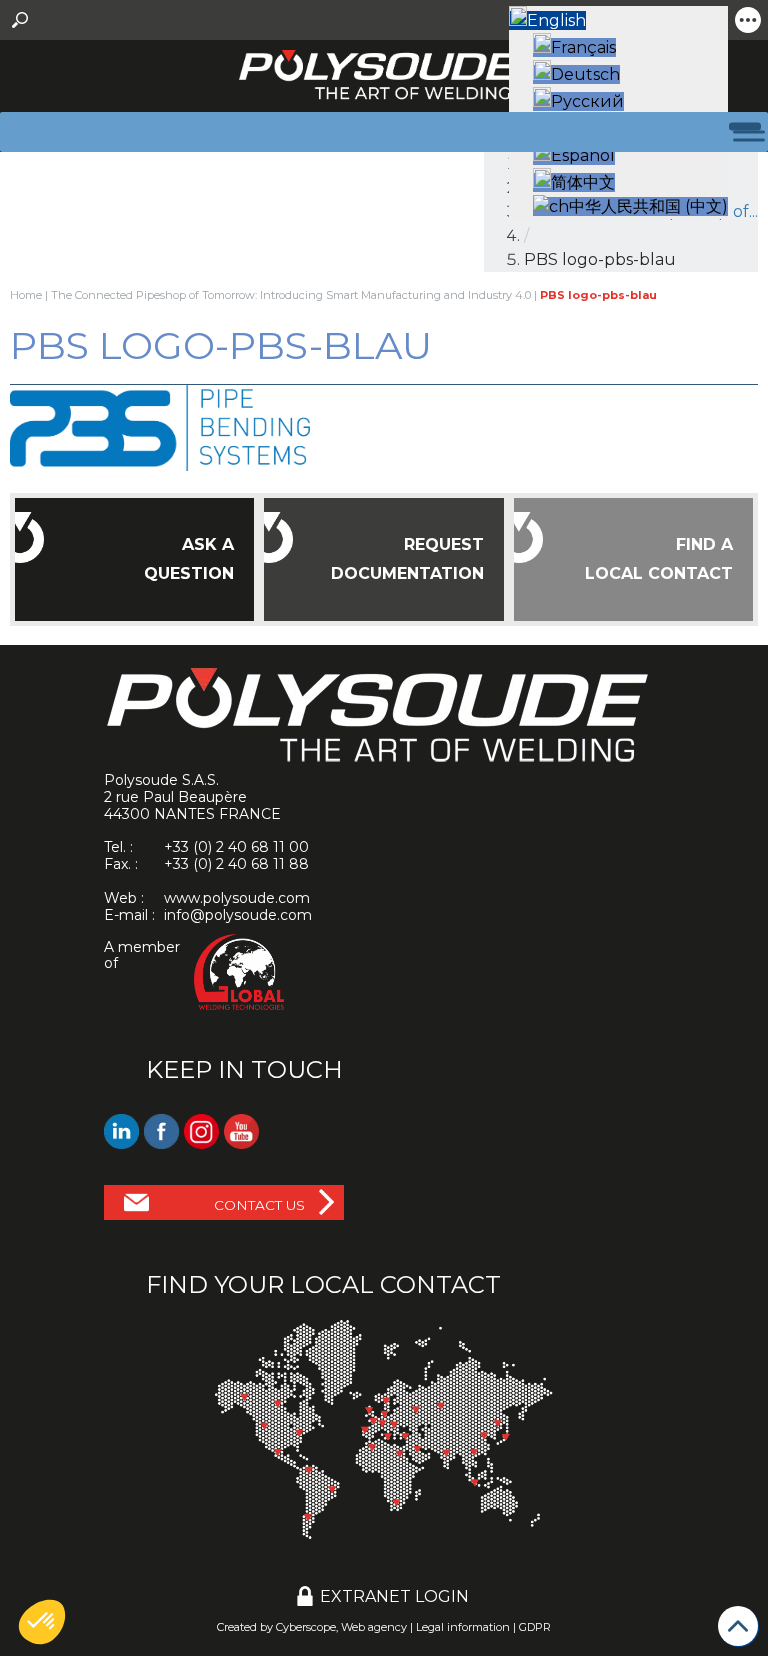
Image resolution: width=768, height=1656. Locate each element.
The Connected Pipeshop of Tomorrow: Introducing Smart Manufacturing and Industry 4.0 (291, 295)
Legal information (463, 1627)
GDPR (535, 1627)
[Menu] (737, 131)
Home (26, 295)
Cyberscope (306, 1627)
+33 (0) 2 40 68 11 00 (236, 847)
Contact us (259, 1205)
